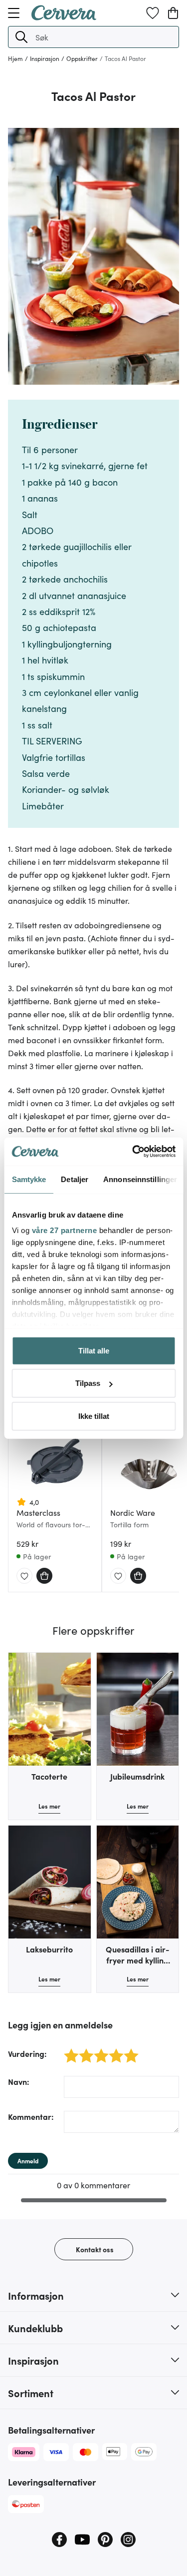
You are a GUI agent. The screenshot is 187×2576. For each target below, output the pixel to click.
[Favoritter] (153, 13)
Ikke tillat (94, 1416)
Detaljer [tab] (75, 1179)
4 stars (113, 2050)
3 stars (98, 2050)
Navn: (19, 2081)
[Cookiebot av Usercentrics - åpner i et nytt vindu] (133, 1152)
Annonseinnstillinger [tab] (140, 1179)
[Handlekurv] (173, 13)
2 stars (84, 2050)
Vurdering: (27, 2053)
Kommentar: (31, 2116)
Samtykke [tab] (29, 1179)
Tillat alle (94, 1350)
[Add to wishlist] (24, 1576)
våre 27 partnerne (64, 1230)
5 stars (128, 2050)
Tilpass (88, 1383)
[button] (21, 37)
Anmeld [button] (28, 2161)
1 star (68, 2050)
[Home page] (64, 17)
